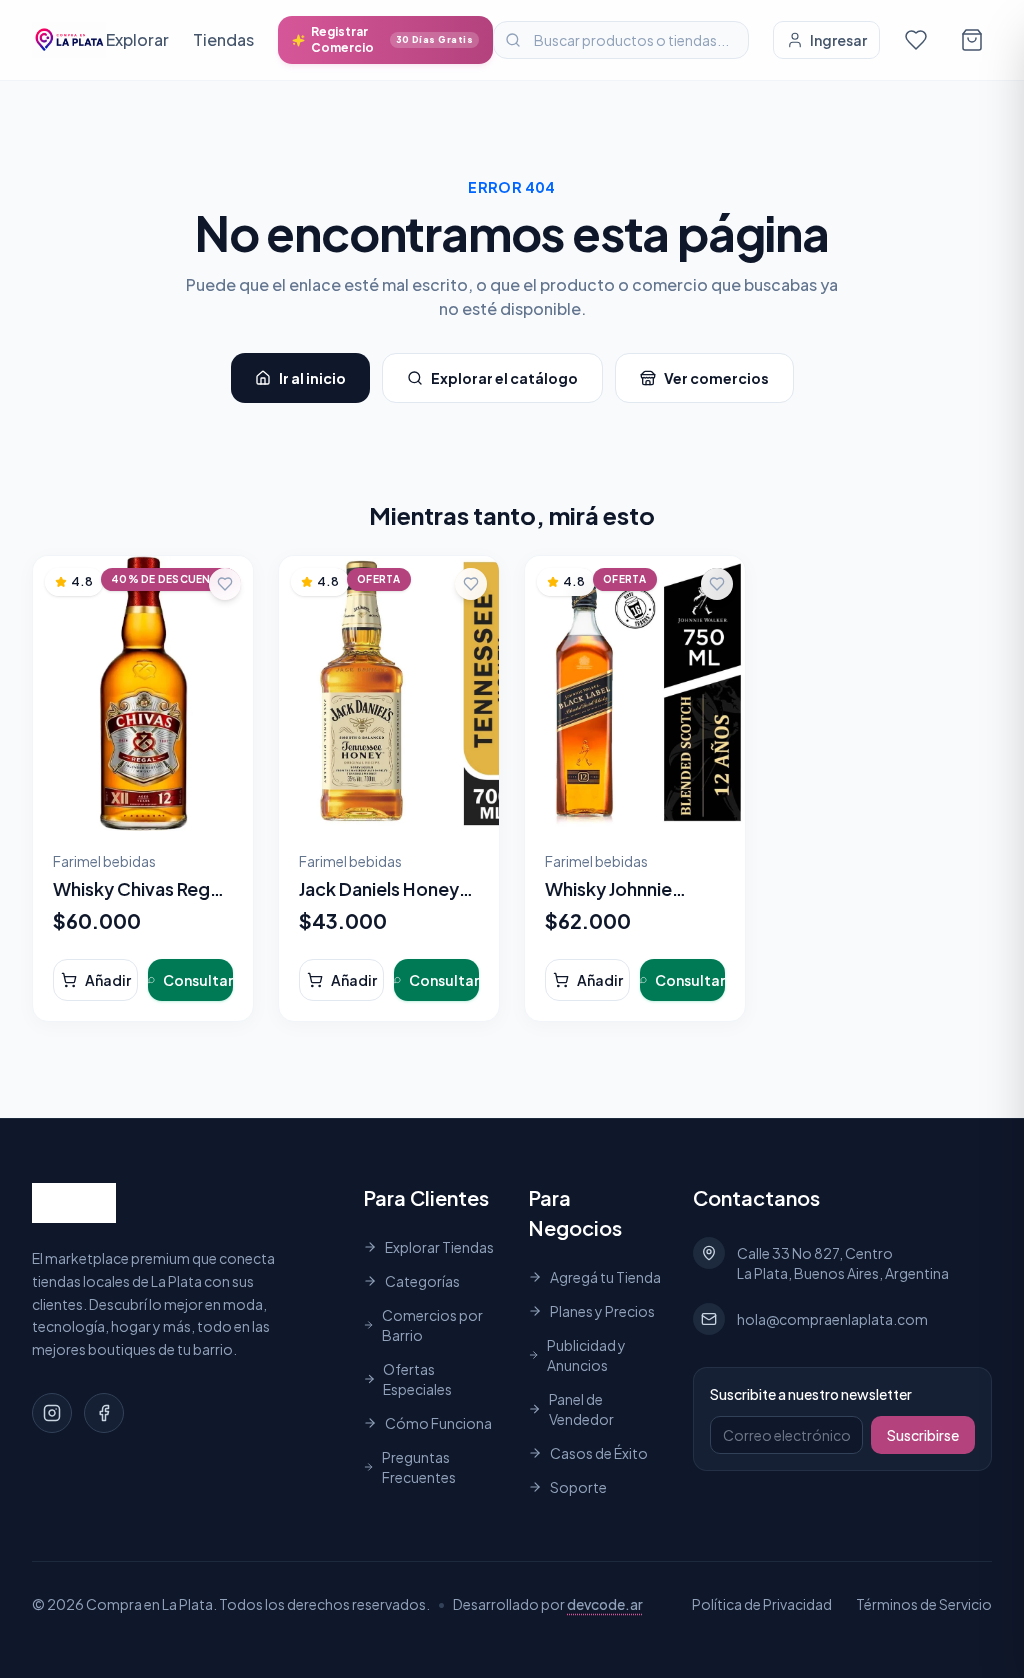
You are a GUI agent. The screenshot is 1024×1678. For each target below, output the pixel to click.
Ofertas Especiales (417, 1379)
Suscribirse (923, 1435)
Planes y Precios (602, 1311)
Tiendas (223, 39)
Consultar (198, 980)
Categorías (422, 1281)
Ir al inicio (312, 378)
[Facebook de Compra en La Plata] (104, 1413)
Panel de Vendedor (581, 1409)
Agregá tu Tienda (605, 1277)
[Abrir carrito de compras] (972, 40)
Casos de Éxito (599, 1453)
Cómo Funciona (438, 1423)
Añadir (108, 980)
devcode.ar (605, 1604)
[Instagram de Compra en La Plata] (52, 1413)
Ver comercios (716, 378)
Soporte (578, 1487)
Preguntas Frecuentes (419, 1467)
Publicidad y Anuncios (586, 1355)
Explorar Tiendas (439, 1247)
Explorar (137, 39)
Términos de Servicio (924, 1604)
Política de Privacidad (762, 1604)
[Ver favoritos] (916, 40)
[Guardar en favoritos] (225, 584)
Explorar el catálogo (504, 378)
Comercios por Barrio (432, 1325)
